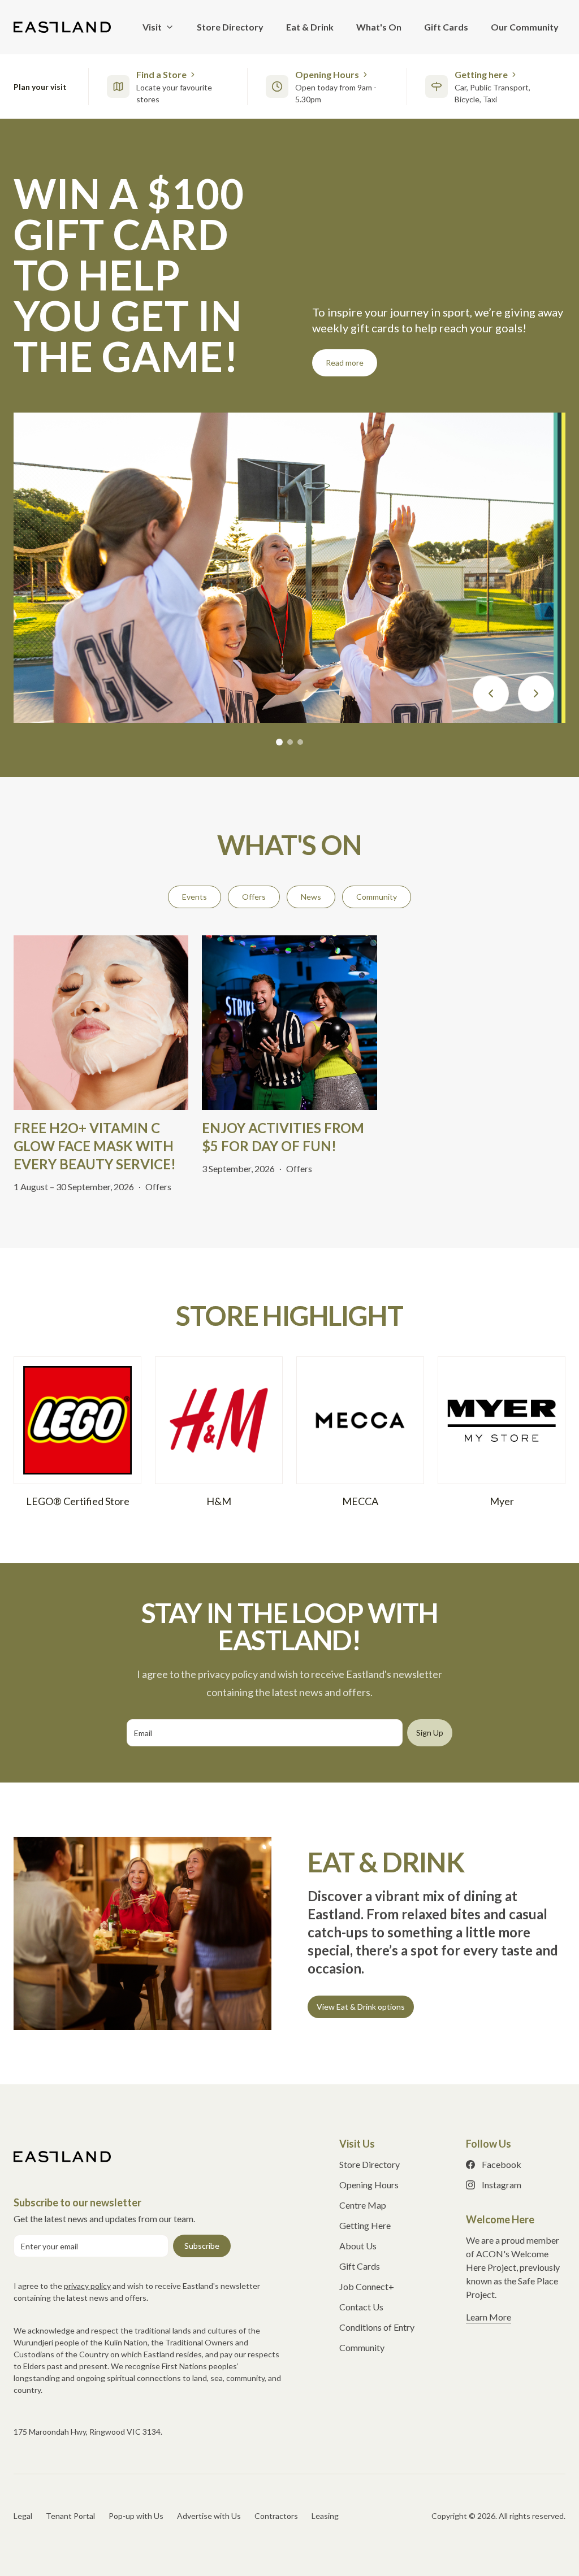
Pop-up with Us (136, 2434)
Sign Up (430, 1651)
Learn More (489, 2235)
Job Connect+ (367, 2205)
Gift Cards (360, 2185)
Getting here (481, 74)
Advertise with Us (209, 2434)
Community (377, 815)
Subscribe (202, 2164)
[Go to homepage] (62, 2075)
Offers (254, 815)
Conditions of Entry (377, 2246)
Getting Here (365, 2144)
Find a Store (161, 74)
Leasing (325, 2434)
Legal (23, 2434)
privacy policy (87, 2204)
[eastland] (62, 27)
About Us (358, 2164)
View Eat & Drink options (361, 1925)
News (311, 815)
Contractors (276, 2434)
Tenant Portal (70, 2434)
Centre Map (363, 2124)
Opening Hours (327, 74)
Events (195, 815)
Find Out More (351, 281)
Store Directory (370, 2083)
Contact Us (361, 2225)
